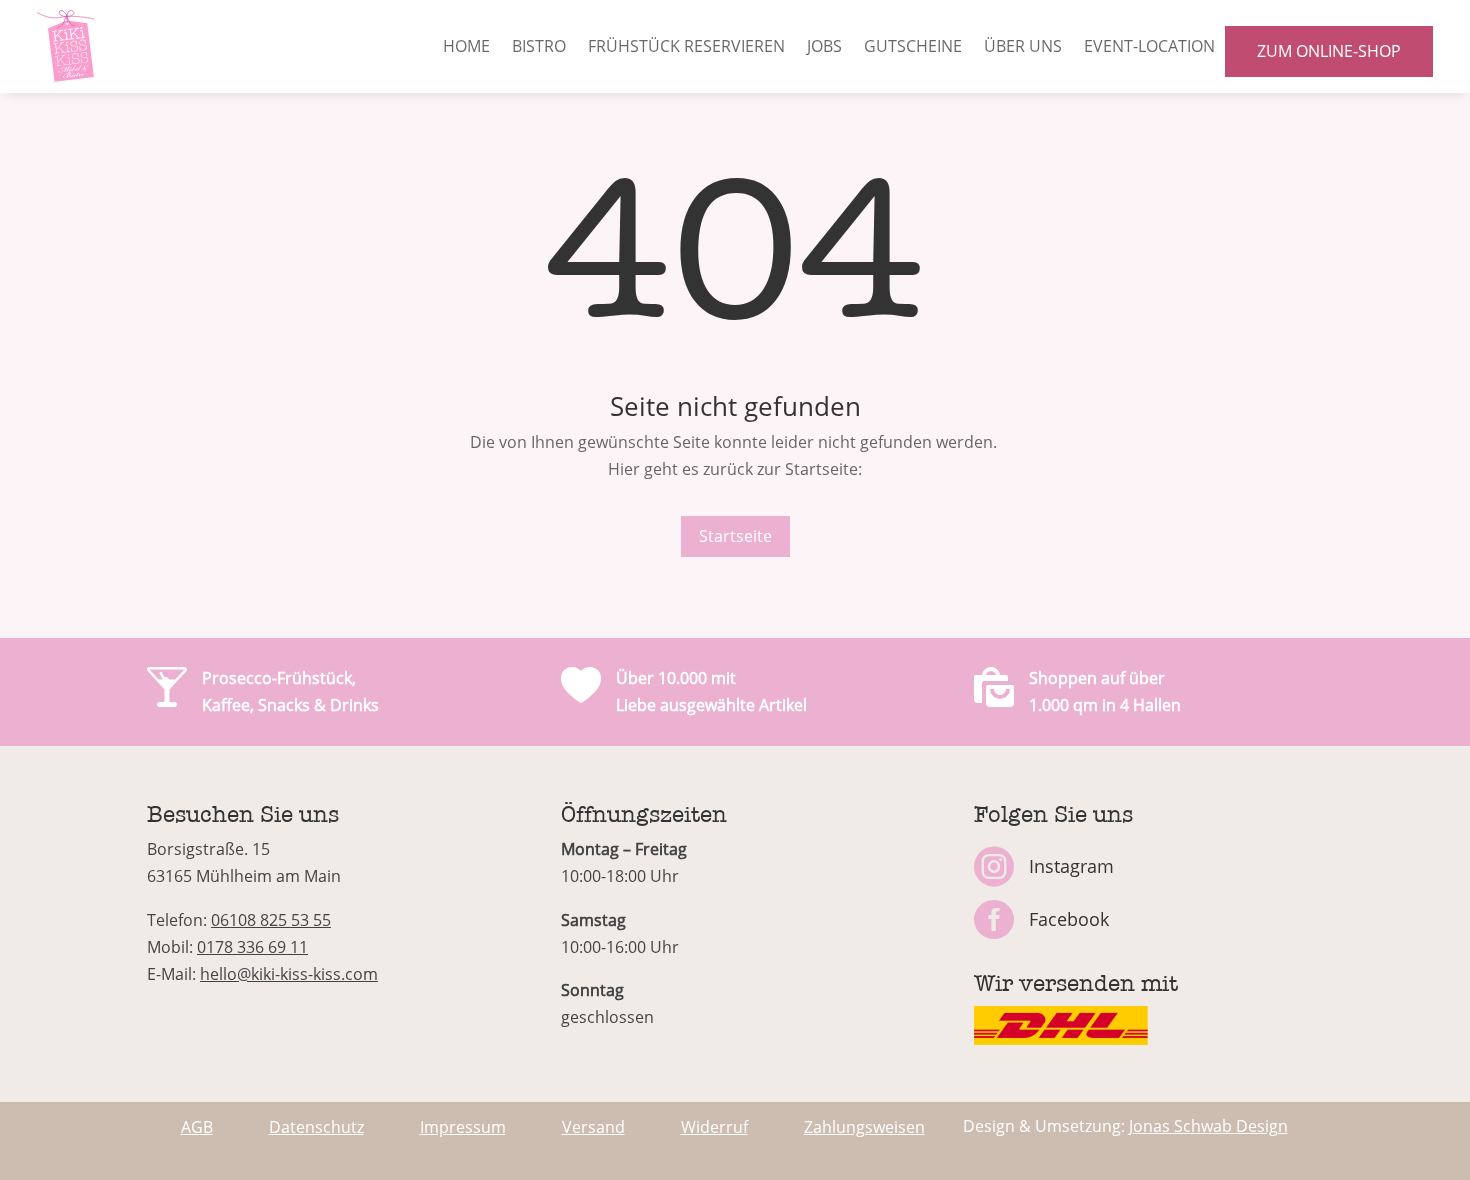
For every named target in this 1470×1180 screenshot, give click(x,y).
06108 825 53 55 (271, 920)
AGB (197, 1127)
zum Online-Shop (1329, 51)
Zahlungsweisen (864, 1127)
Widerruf (714, 1127)
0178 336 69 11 (252, 947)
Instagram (1071, 866)
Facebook (1069, 919)
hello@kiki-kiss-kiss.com (289, 974)
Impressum (463, 1127)
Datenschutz (316, 1127)
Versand (593, 1127)
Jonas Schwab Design (1208, 1126)
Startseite (735, 536)
